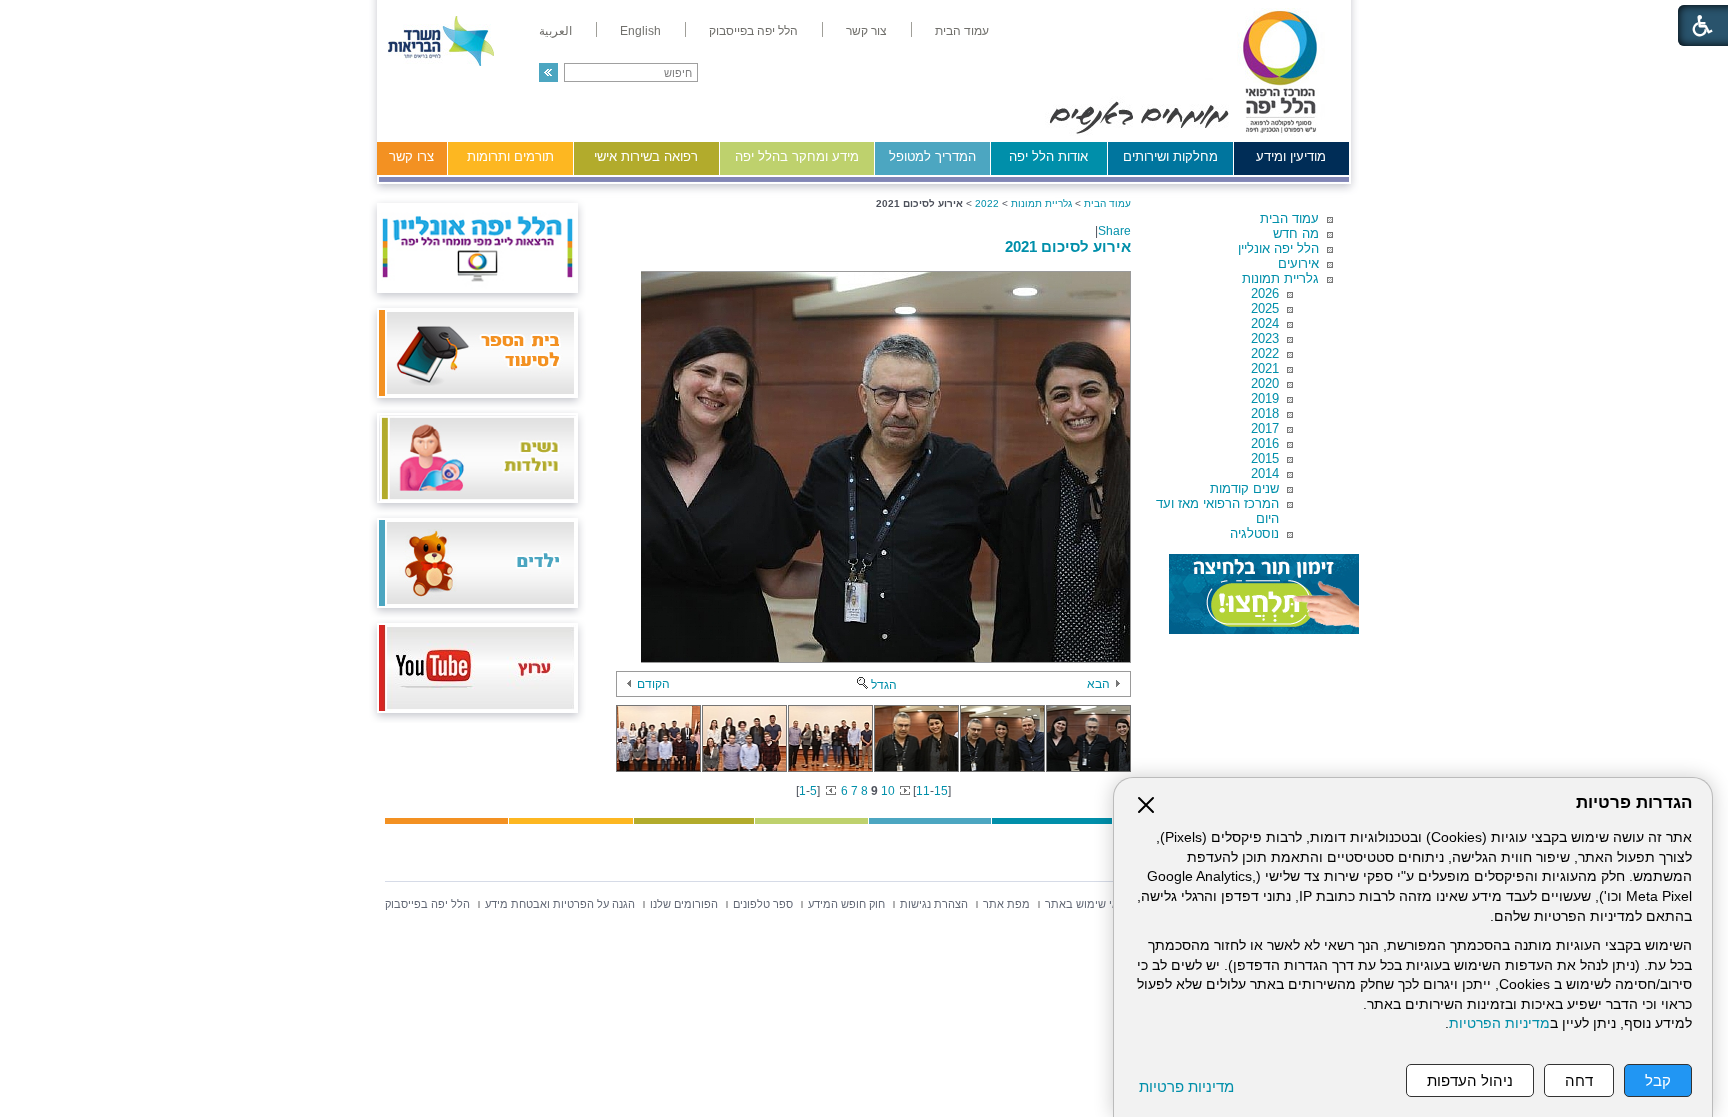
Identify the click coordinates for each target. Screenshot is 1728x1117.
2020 (1265, 383)
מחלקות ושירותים (1170, 156)
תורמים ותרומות (510, 156)
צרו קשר (411, 156)
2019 (1265, 398)
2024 (1265, 323)
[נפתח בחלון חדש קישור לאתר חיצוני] (1264, 594)
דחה (1579, 1080)
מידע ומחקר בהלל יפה (797, 156)
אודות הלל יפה (1048, 156)
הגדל (884, 685)
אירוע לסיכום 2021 (1068, 246)
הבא (1098, 684)
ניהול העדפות (1470, 1080)
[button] (548, 72)
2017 (1265, 428)
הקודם (653, 684)
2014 (1265, 473)
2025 (1265, 308)
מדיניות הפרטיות (1499, 1023)
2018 (1265, 413)
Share (1114, 231)
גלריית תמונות (1280, 278)
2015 (1265, 458)
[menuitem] (962, 31)
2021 (1265, 368)
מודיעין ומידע (1291, 156)
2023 (1265, 338)
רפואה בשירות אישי (646, 156)
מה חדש (1296, 233)
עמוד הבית (1289, 218)
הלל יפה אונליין (1278, 248)
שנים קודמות (1244, 488)
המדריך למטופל (932, 156)
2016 (1265, 443)
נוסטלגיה (1254, 533)
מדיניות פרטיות (1186, 1086)
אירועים (1298, 263)
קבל (1658, 1080)
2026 (1265, 293)
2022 (1265, 353)
